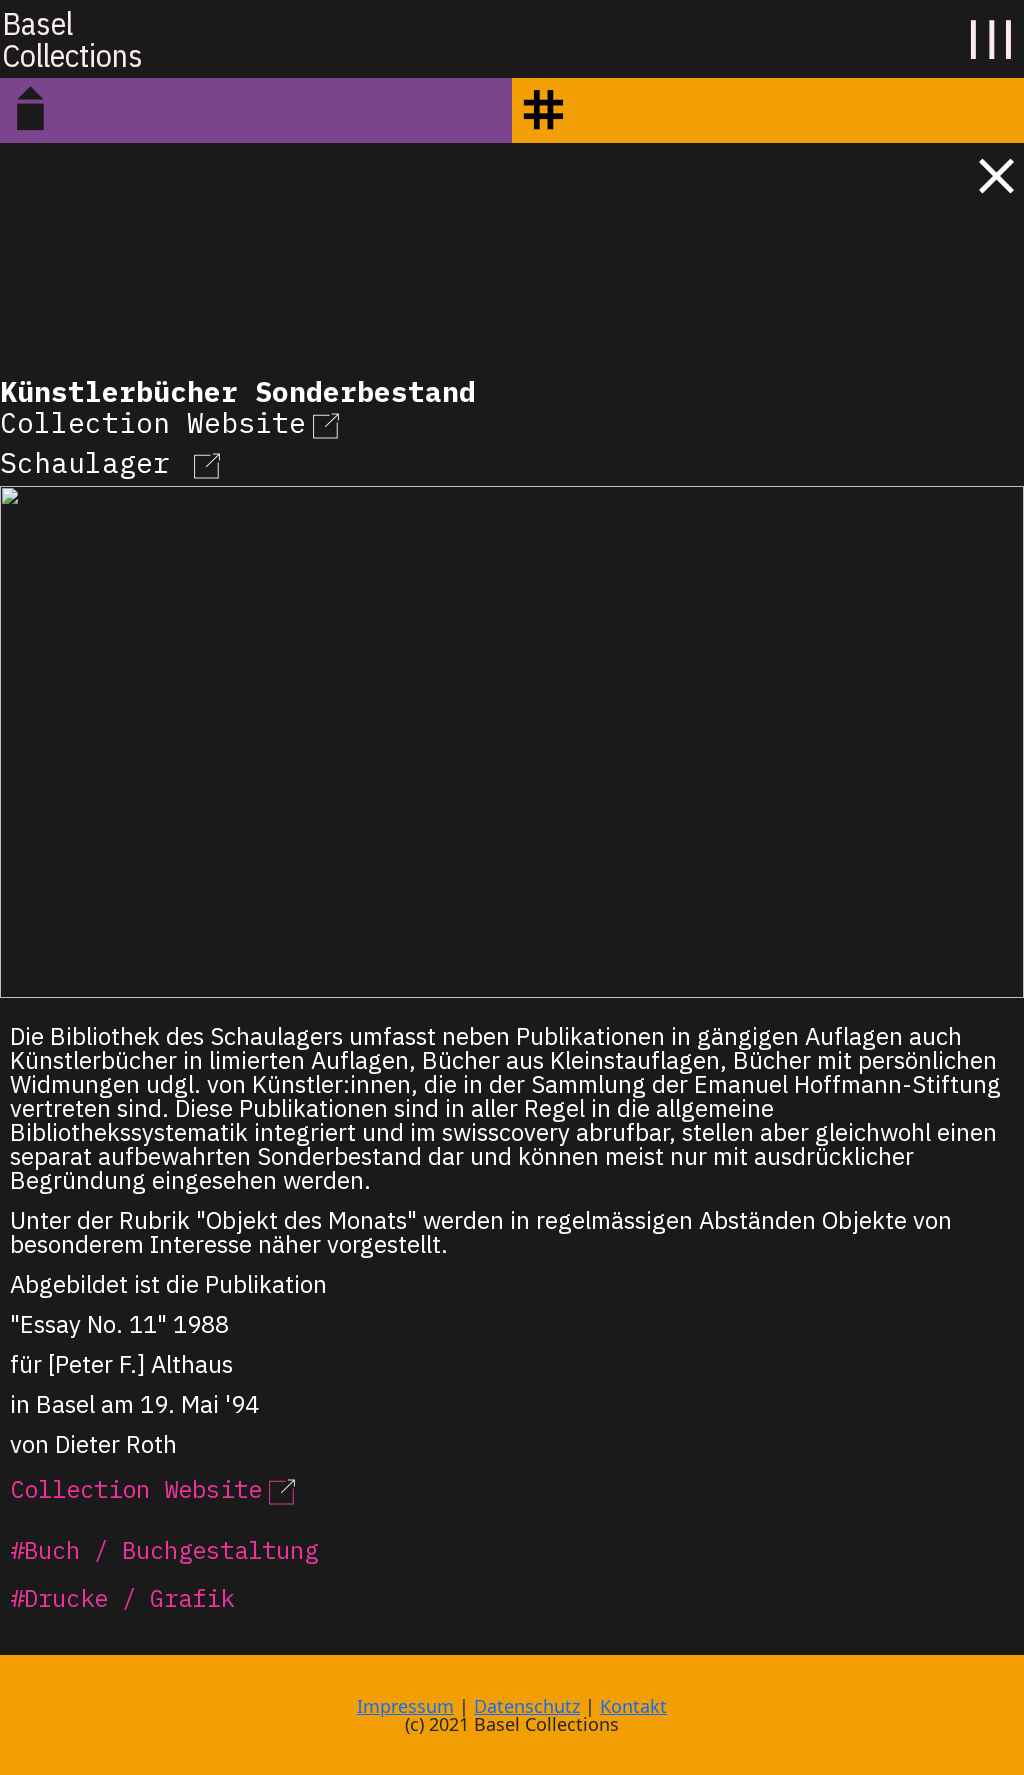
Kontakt (633, 1706)
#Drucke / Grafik (122, 1598)
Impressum (405, 1706)
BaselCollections (72, 39)
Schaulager (93, 462)
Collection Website (153, 422)
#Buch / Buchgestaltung (164, 1550)
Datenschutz (527, 1706)
